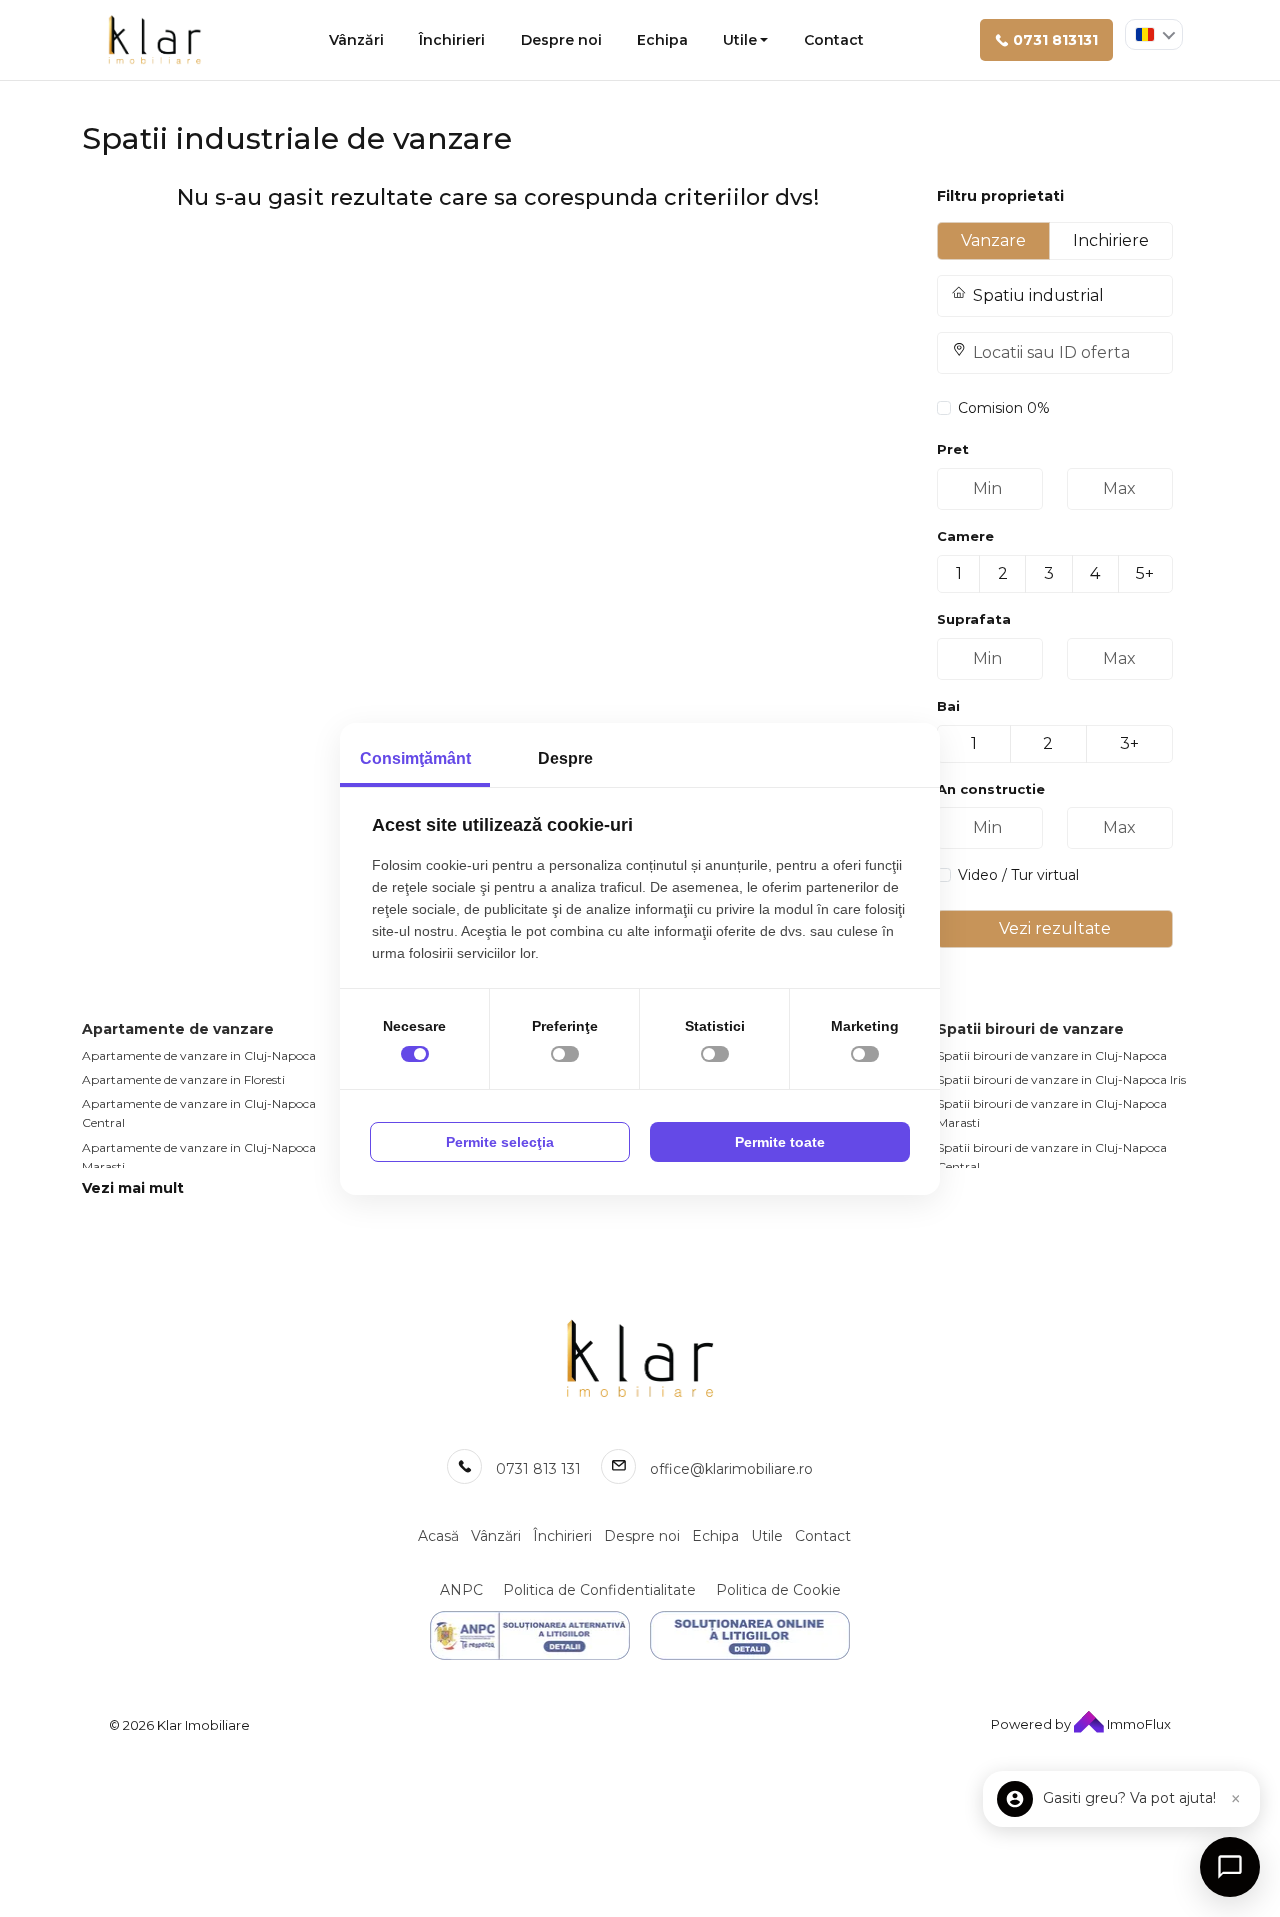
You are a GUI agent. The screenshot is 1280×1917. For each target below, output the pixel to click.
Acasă (438, 1536)
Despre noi (561, 40)
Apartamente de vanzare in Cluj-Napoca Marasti (199, 1157)
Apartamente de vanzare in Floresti (183, 1079)
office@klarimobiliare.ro (731, 1469)
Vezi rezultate (1055, 928)
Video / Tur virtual (1018, 875)
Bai (948, 706)
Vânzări (356, 40)
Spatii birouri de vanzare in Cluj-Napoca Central (1052, 1157)
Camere (965, 536)
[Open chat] (1230, 1867)
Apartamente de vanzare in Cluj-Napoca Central (199, 1113)
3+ (1129, 743)
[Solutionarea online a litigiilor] (750, 1635)
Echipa (662, 40)
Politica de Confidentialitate (599, 1590)
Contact (834, 40)
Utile (740, 40)
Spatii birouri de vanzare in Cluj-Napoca (1052, 1055)
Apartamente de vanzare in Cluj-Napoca (199, 1055)
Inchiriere (1111, 240)
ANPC (461, 1590)
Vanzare (993, 240)
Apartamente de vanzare (178, 1029)
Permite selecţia (500, 1142)
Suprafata (974, 619)
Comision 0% (1004, 408)
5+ (1145, 573)
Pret (953, 449)
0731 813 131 (538, 1469)
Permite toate (780, 1142)
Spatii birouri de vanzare (1030, 1029)
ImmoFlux (1137, 1724)
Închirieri (452, 40)
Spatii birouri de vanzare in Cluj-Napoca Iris (1061, 1079)
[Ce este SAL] (530, 1635)
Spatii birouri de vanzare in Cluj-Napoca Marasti (1052, 1113)
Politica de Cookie (778, 1590)
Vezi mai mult (133, 1188)
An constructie (991, 789)
